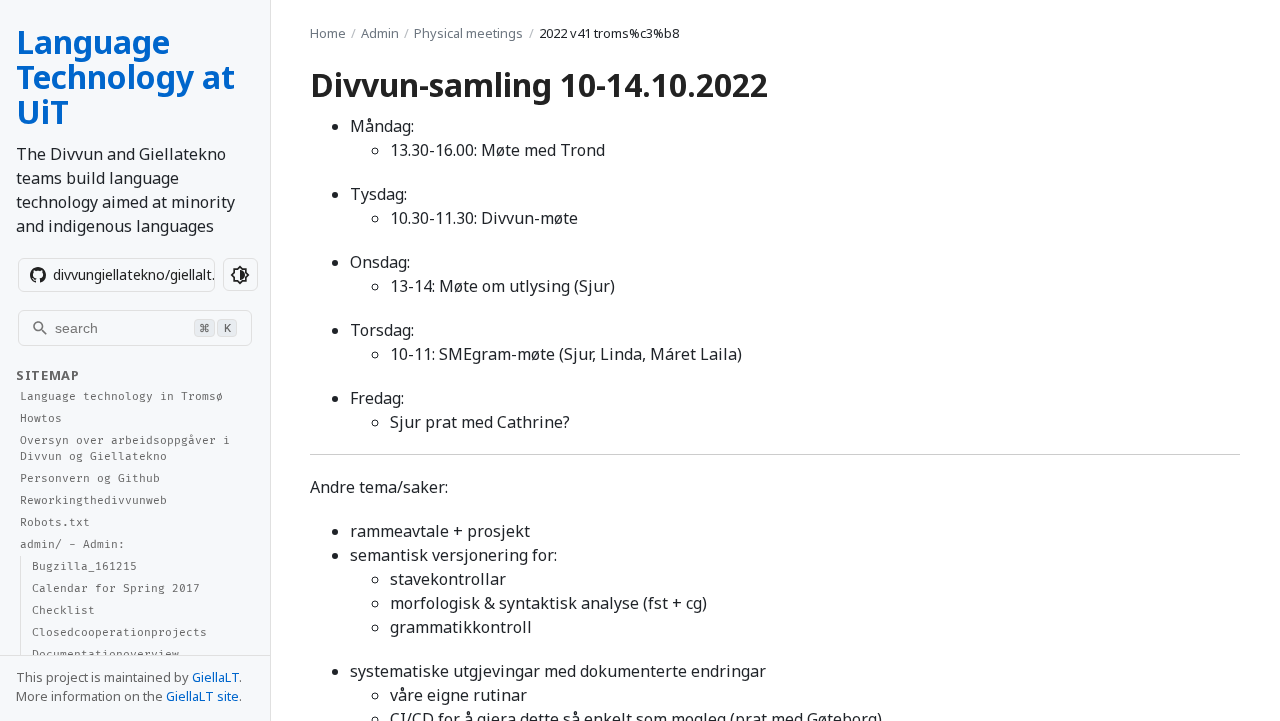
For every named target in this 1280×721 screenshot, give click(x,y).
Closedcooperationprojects (119, 632)
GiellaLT (215, 677)
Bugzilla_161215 (84, 566)
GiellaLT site (202, 696)
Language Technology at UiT (125, 76)
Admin (380, 33)
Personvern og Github (90, 478)
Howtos (41, 418)
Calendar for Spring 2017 (116, 588)
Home (328, 33)
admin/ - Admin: (72, 544)
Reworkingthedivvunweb (93, 500)
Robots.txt (55, 522)
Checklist (63, 610)
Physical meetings (468, 33)
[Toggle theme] (240, 274)
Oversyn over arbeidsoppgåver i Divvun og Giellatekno (125, 449)
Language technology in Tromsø (121, 396)
